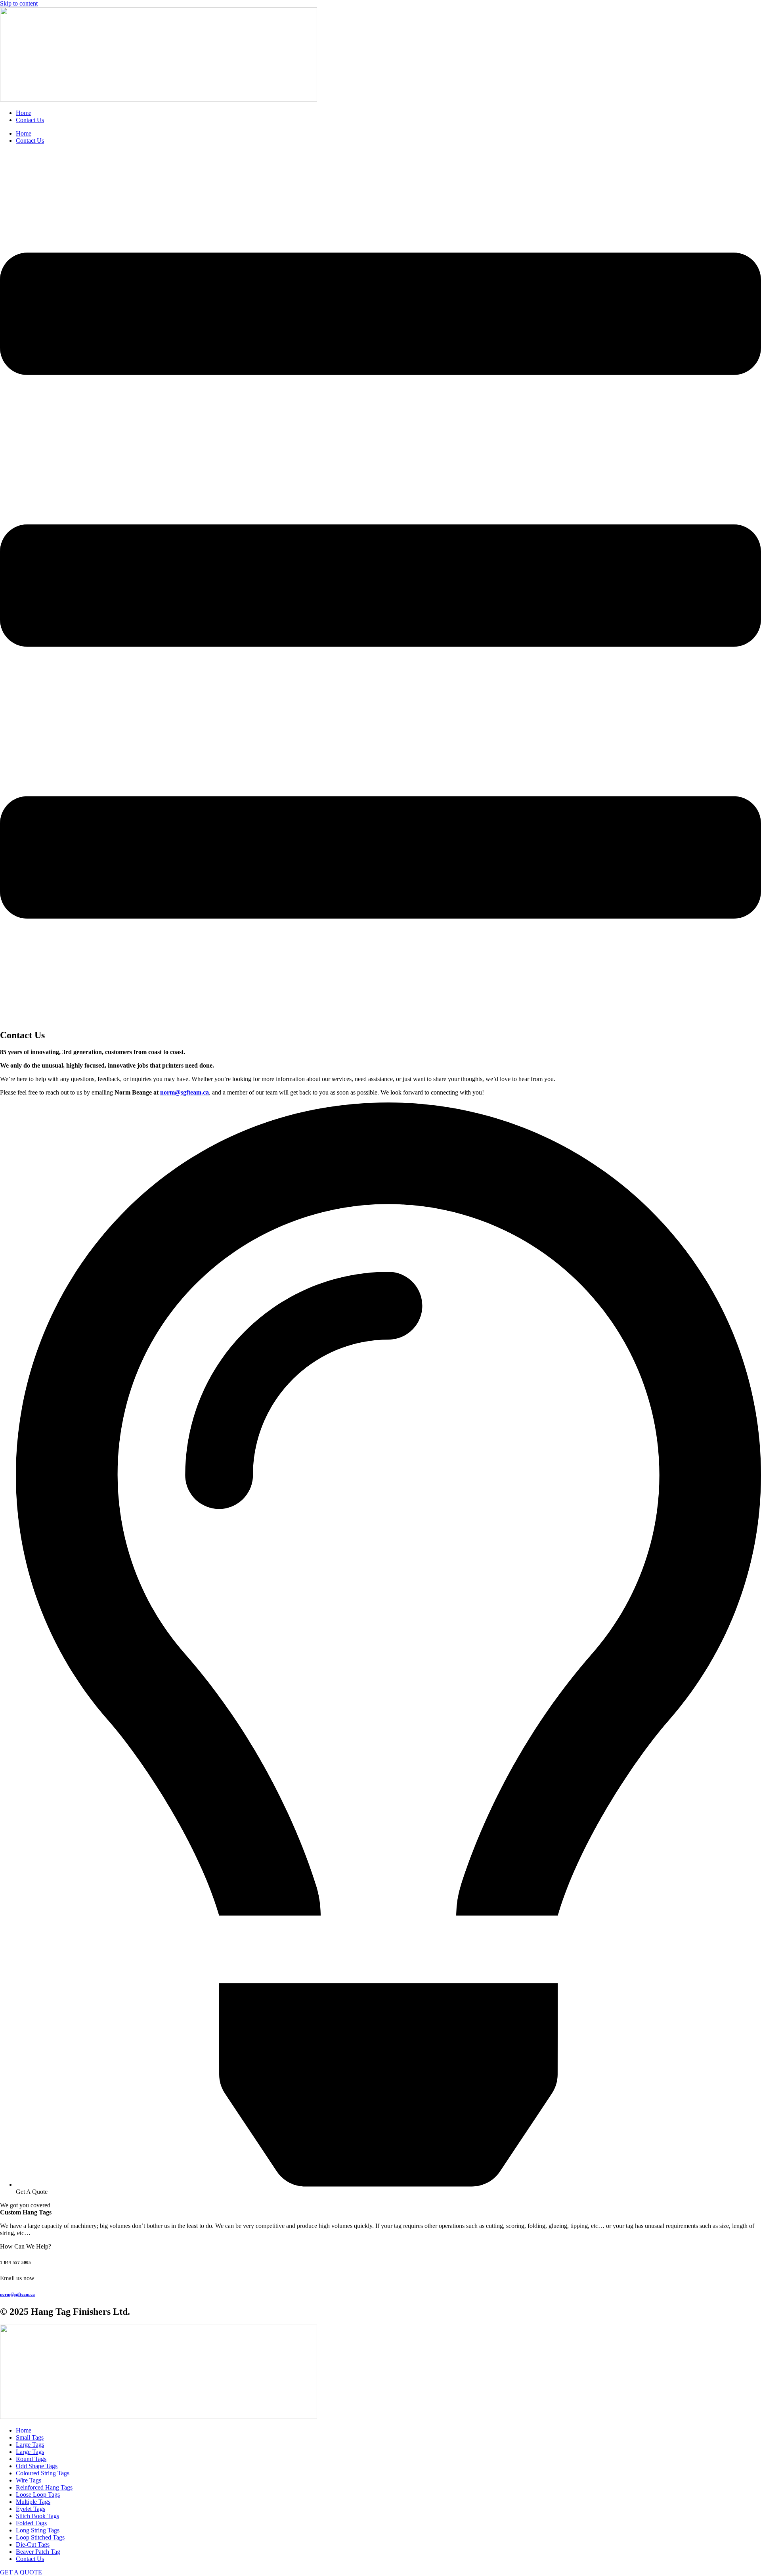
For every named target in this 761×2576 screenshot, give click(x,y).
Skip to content (19, 3)
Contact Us (30, 120)
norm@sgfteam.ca (185, 1092)
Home (24, 113)
